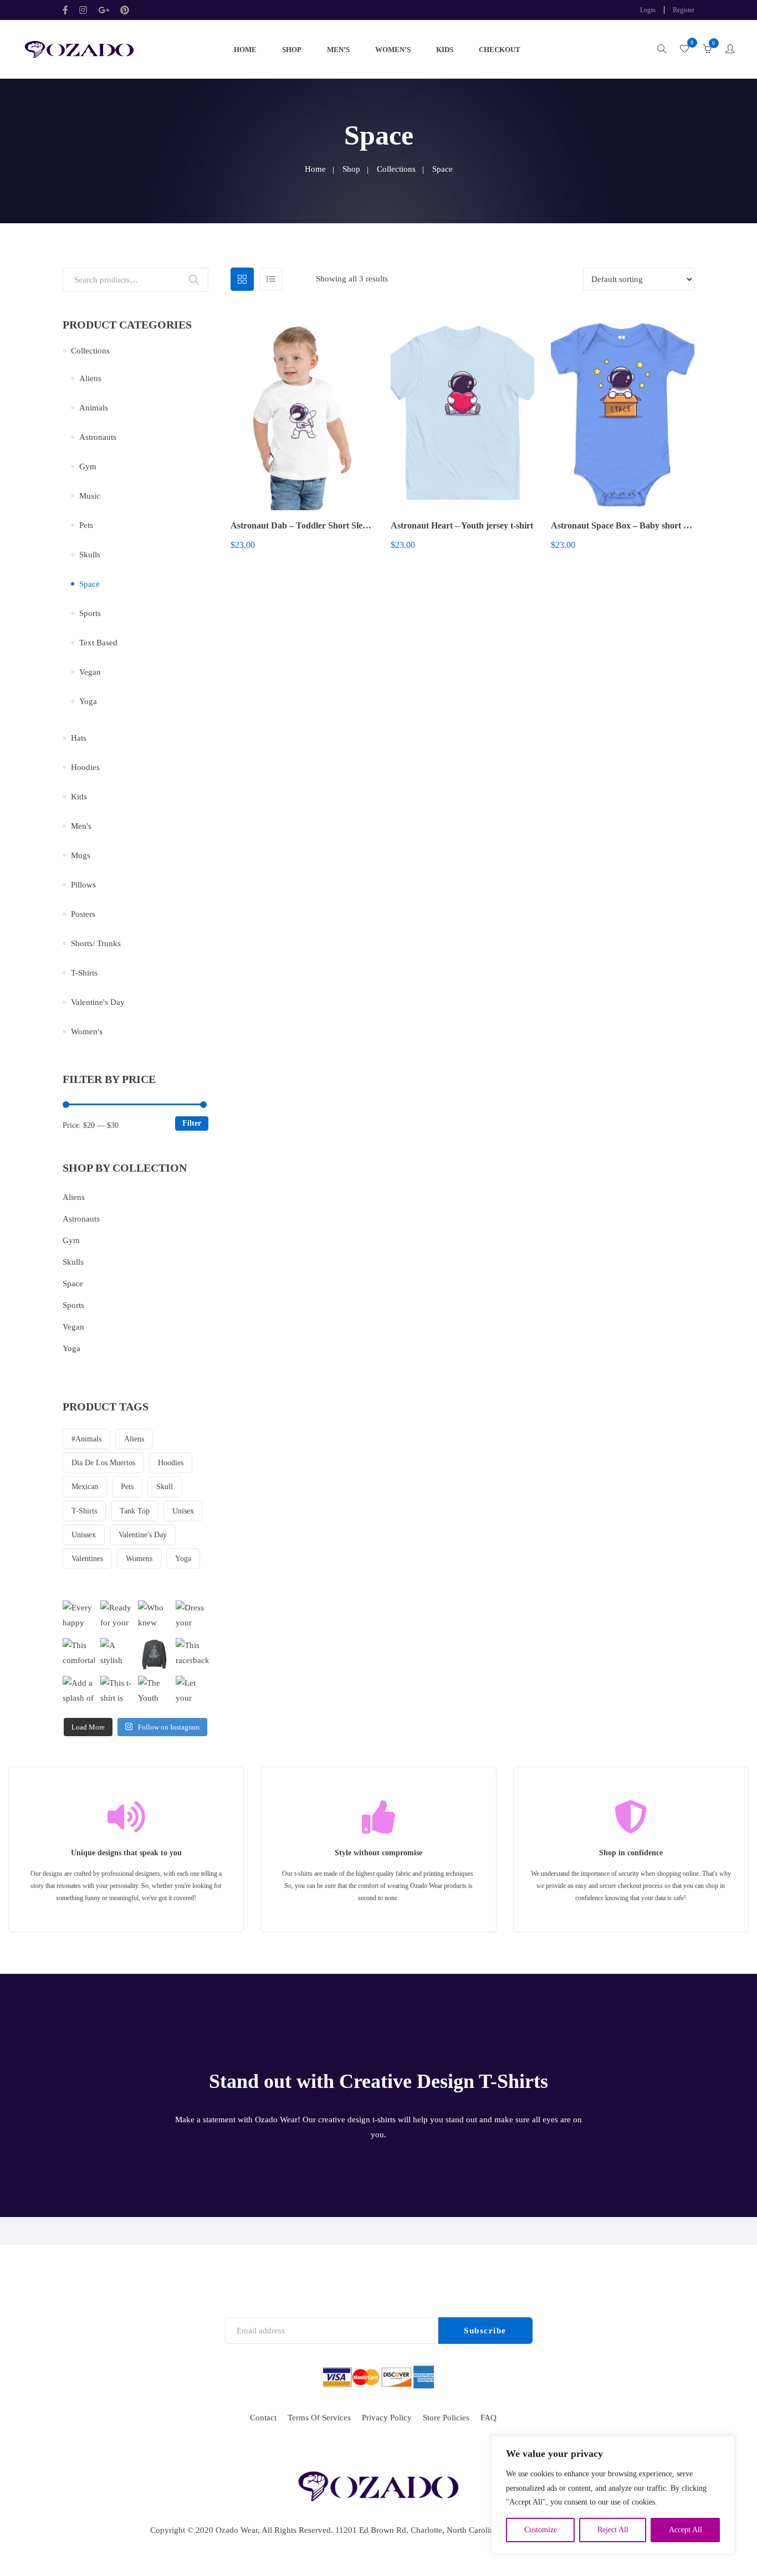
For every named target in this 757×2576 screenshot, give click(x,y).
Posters (83, 914)
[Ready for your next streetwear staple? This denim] (116, 1617)
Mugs (81, 855)
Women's (87, 1032)
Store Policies (446, 2418)
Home (245, 50)
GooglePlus (104, 10)
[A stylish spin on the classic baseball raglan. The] (116, 1654)
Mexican (85, 1487)
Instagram (83, 10)
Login (648, 10)
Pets (86, 525)
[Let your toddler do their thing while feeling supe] (192, 1692)
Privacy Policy (387, 2418)
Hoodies (85, 767)
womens (139, 1559)
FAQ (489, 2418)
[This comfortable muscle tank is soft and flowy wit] (79, 1654)
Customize (541, 2530)
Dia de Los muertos (103, 1463)
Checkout (500, 50)
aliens (134, 1439)
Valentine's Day (98, 1002)
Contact (263, 2418)
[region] (613, 2495)
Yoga (88, 701)
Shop (292, 50)
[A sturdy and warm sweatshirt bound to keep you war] (154, 1654)
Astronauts (98, 437)
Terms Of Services (319, 2418)
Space (89, 584)
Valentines (87, 1559)
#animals (86, 1439)
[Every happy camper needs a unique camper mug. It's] (79, 1617)
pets (127, 1487)
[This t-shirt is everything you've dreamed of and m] (116, 1692)
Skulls (90, 555)
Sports (90, 613)
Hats (79, 738)
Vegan (90, 672)
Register (684, 10)
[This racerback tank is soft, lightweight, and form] (192, 1654)
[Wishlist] (684, 50)
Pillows (83, 885)
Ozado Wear (237, 2530)
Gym (88, 466)
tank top (135, 1511)
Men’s (338, 50)
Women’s (393, 50)
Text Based (98, 643)
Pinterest (125, 10)
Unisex (183, 1511)
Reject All (613, 2530)
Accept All (686, 2530)
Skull (165, 1487)
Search (194, 280)
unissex (84, 1535)
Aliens (90, 378)
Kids (445, 50)
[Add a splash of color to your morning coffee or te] (79, 1692)
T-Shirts (84, 973)
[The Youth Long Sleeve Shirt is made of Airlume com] (154, 1692)
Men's (81, 826)
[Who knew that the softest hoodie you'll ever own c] (154, 1617)
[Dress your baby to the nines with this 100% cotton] (192, 1617)
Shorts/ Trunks (96, 943)
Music (90, 496)
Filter (192, 1123)
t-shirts (84, 1511)
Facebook (68, 10)
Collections (396, 169)
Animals (94, 408)
